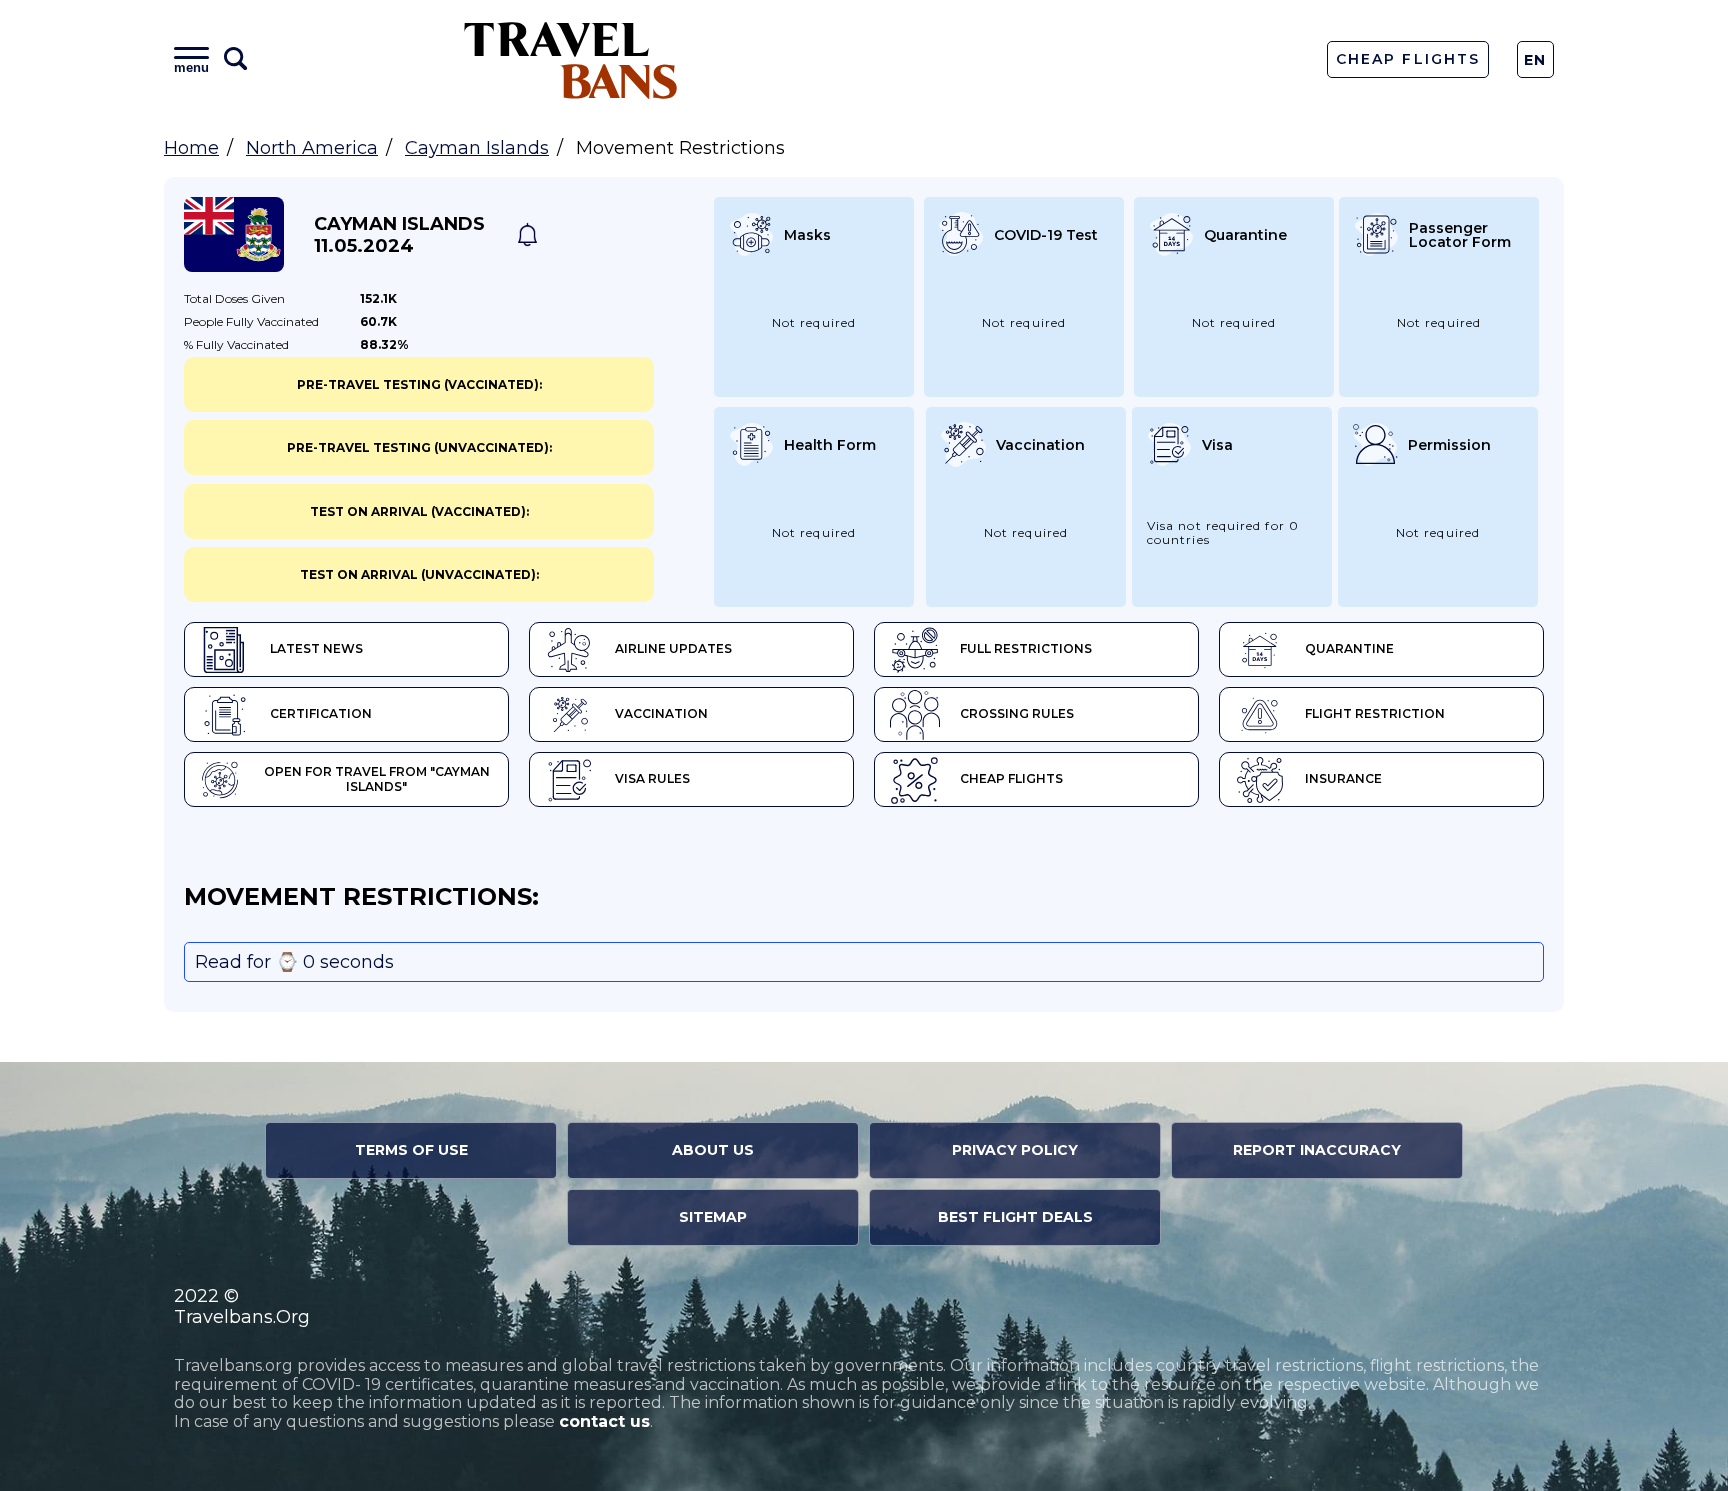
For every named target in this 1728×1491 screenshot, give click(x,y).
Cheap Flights (1407, 59)
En (1535, 60)
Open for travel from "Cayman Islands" (377, 779)
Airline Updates (673, 648)
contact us (604, 1421)
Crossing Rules (1017, 713)
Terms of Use (411, 1150)
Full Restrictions (1026, 648)
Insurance (1343, 778)
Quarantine (1349, 648)
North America (312, 148)
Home (191, 148)
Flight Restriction (1375, 713)
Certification (321, 713)
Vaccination (661, 713)
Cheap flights (1011, 778)
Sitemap (713, 1217)
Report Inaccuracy (1317, 1150)
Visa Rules (652, 778)
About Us (713, 1150)
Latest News (316, 648)
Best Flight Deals (1015, 1217)
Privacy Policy (1015, 1150)
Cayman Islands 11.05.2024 (399, 235)
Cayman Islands (477, 148)
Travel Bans (571, 59)
